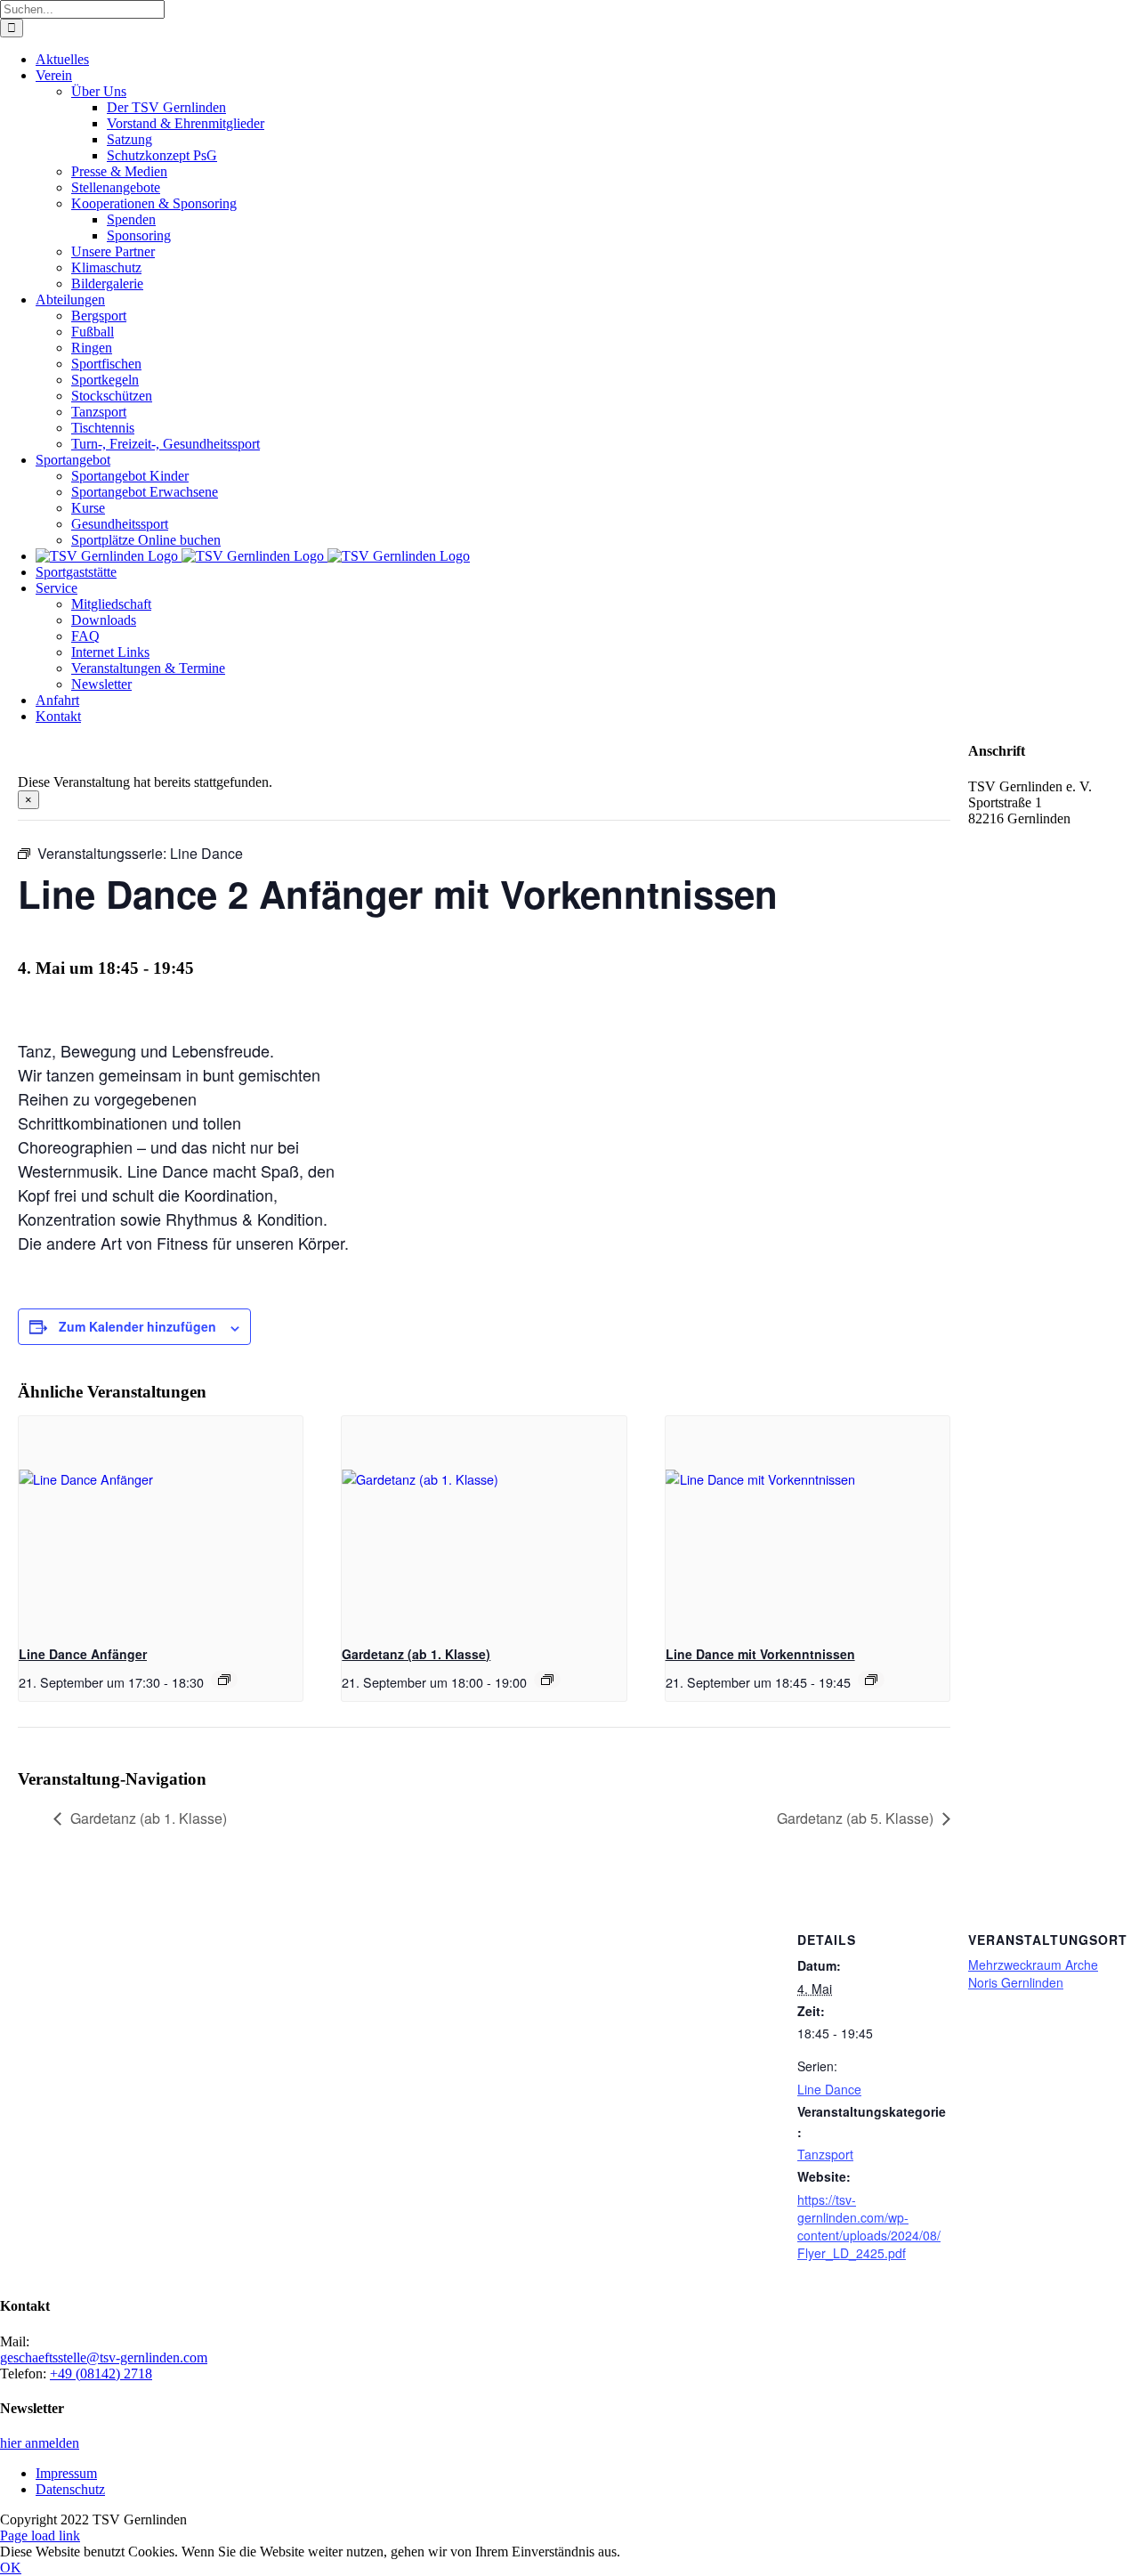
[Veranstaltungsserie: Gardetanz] (547, 1680)
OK (11, 2568)
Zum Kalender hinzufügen (137, 1326)
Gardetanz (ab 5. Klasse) (855, 1818)
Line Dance (829, 2089)
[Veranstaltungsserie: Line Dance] (224, 1680)
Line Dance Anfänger (83, 1654)
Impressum (66, 2473)
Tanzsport (825, 2154)
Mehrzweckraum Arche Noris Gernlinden (1033, 1973)
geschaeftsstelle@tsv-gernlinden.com (104, 2357)
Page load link (40, 2535)
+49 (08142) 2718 (101, 2373)
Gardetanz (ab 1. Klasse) (416, 1654)
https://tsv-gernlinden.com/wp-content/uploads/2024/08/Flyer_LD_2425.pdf (869, 2226)
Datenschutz (70, 2489)
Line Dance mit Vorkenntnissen (760, 1654)
